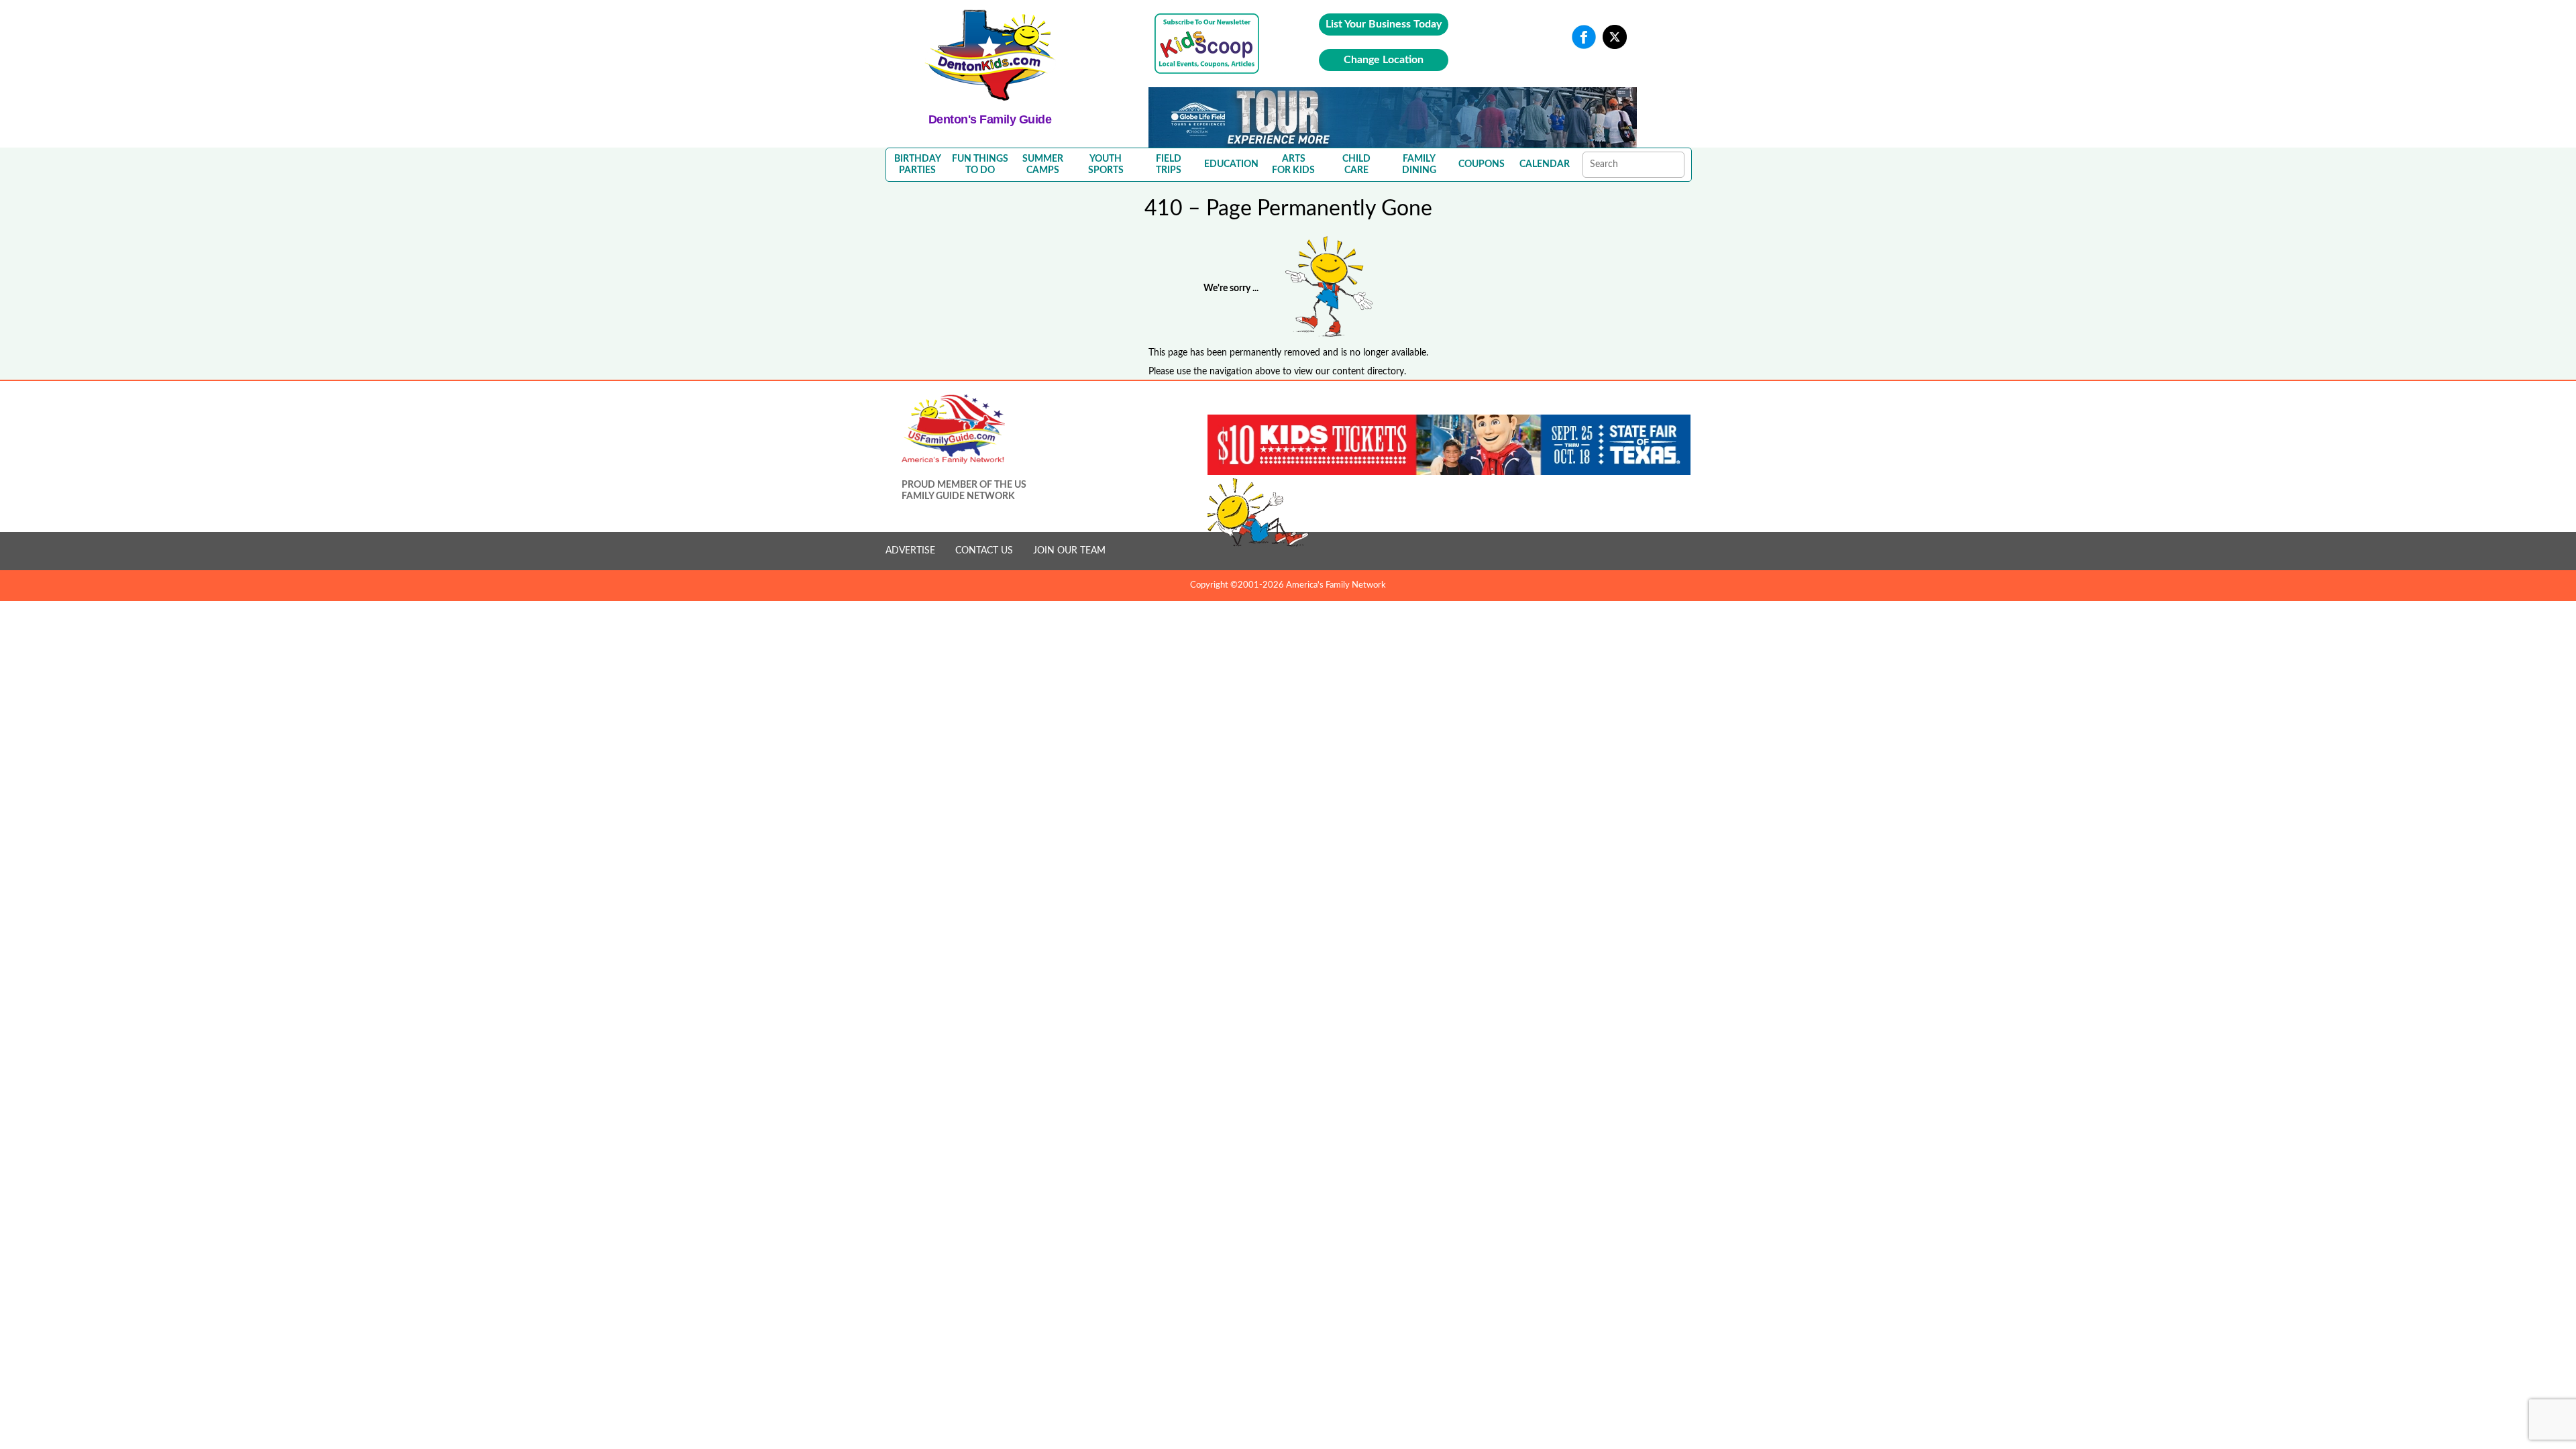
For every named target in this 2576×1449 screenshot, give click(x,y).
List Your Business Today (1384, 24)
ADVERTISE (910, 551)
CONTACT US (984, 551)
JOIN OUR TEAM (1069, 551)
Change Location (1384, 60)
